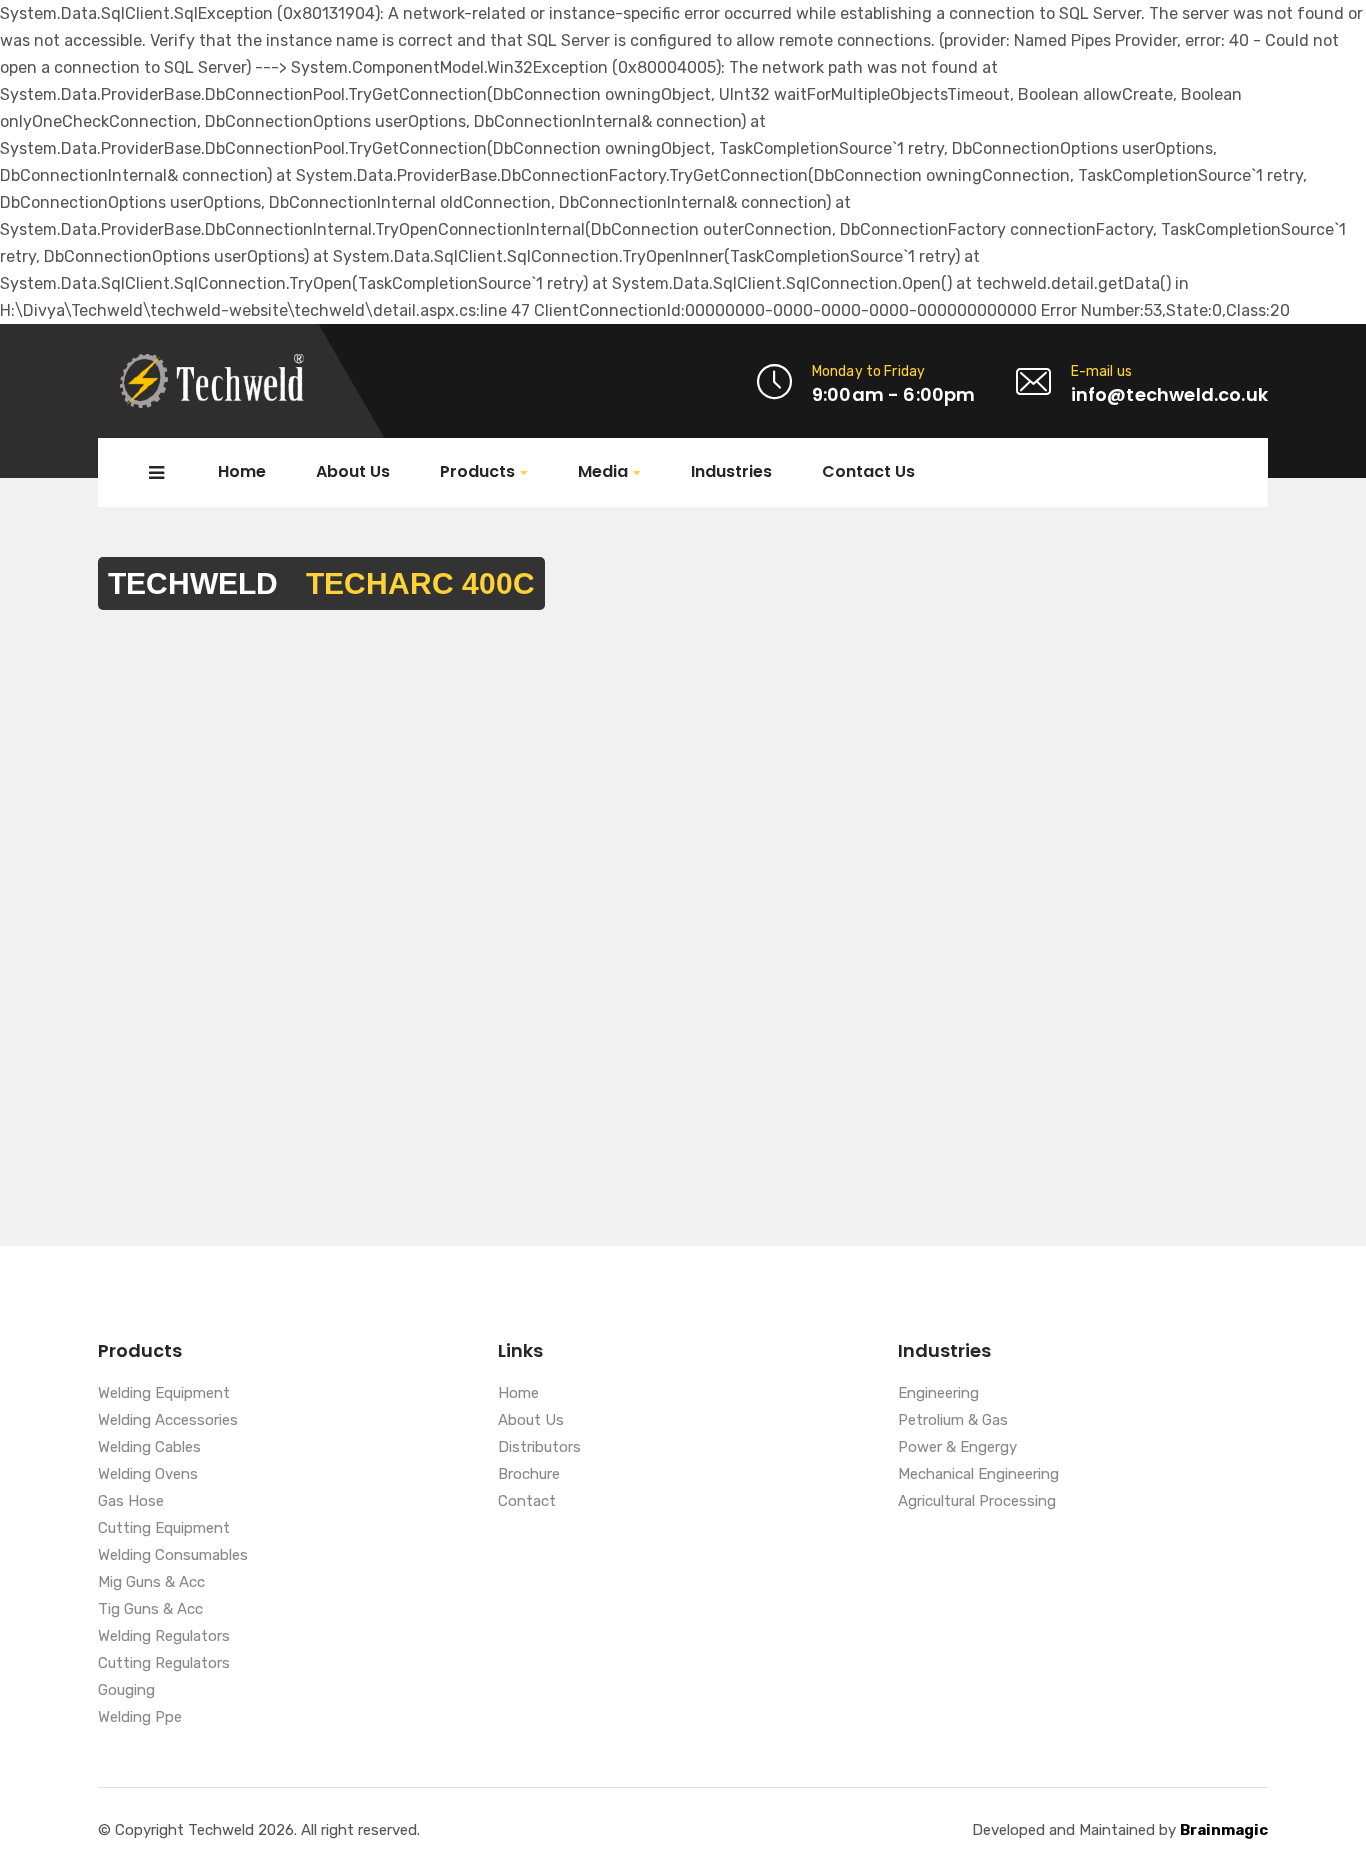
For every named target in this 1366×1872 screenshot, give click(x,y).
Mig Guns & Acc (151, 1583)
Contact (527, 1502)
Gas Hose (131, 1502)
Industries (731, 472)
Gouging (126, 1691)
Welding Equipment (164, 1394)
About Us (353, 472)
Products (477, 472)
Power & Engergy (957, 1448)
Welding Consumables (173, 1556)
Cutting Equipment (164, 1529)
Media (603, 472)
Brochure (529, 1475)
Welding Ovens (148, 1475)
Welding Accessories (168, 1421)
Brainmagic (1224, 1830)
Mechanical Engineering (978, 1475)
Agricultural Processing (977, 1502)
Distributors (539, 1448)
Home (242, 472)
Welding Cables (149, 1448)
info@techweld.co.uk (1169, 394)
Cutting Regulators (164, 1664)
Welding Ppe (140, 1718)
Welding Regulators (164, 1637)
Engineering (938, 1394)
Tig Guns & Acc (150, 1610)
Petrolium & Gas (953, 1421)
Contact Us (868, 472)
